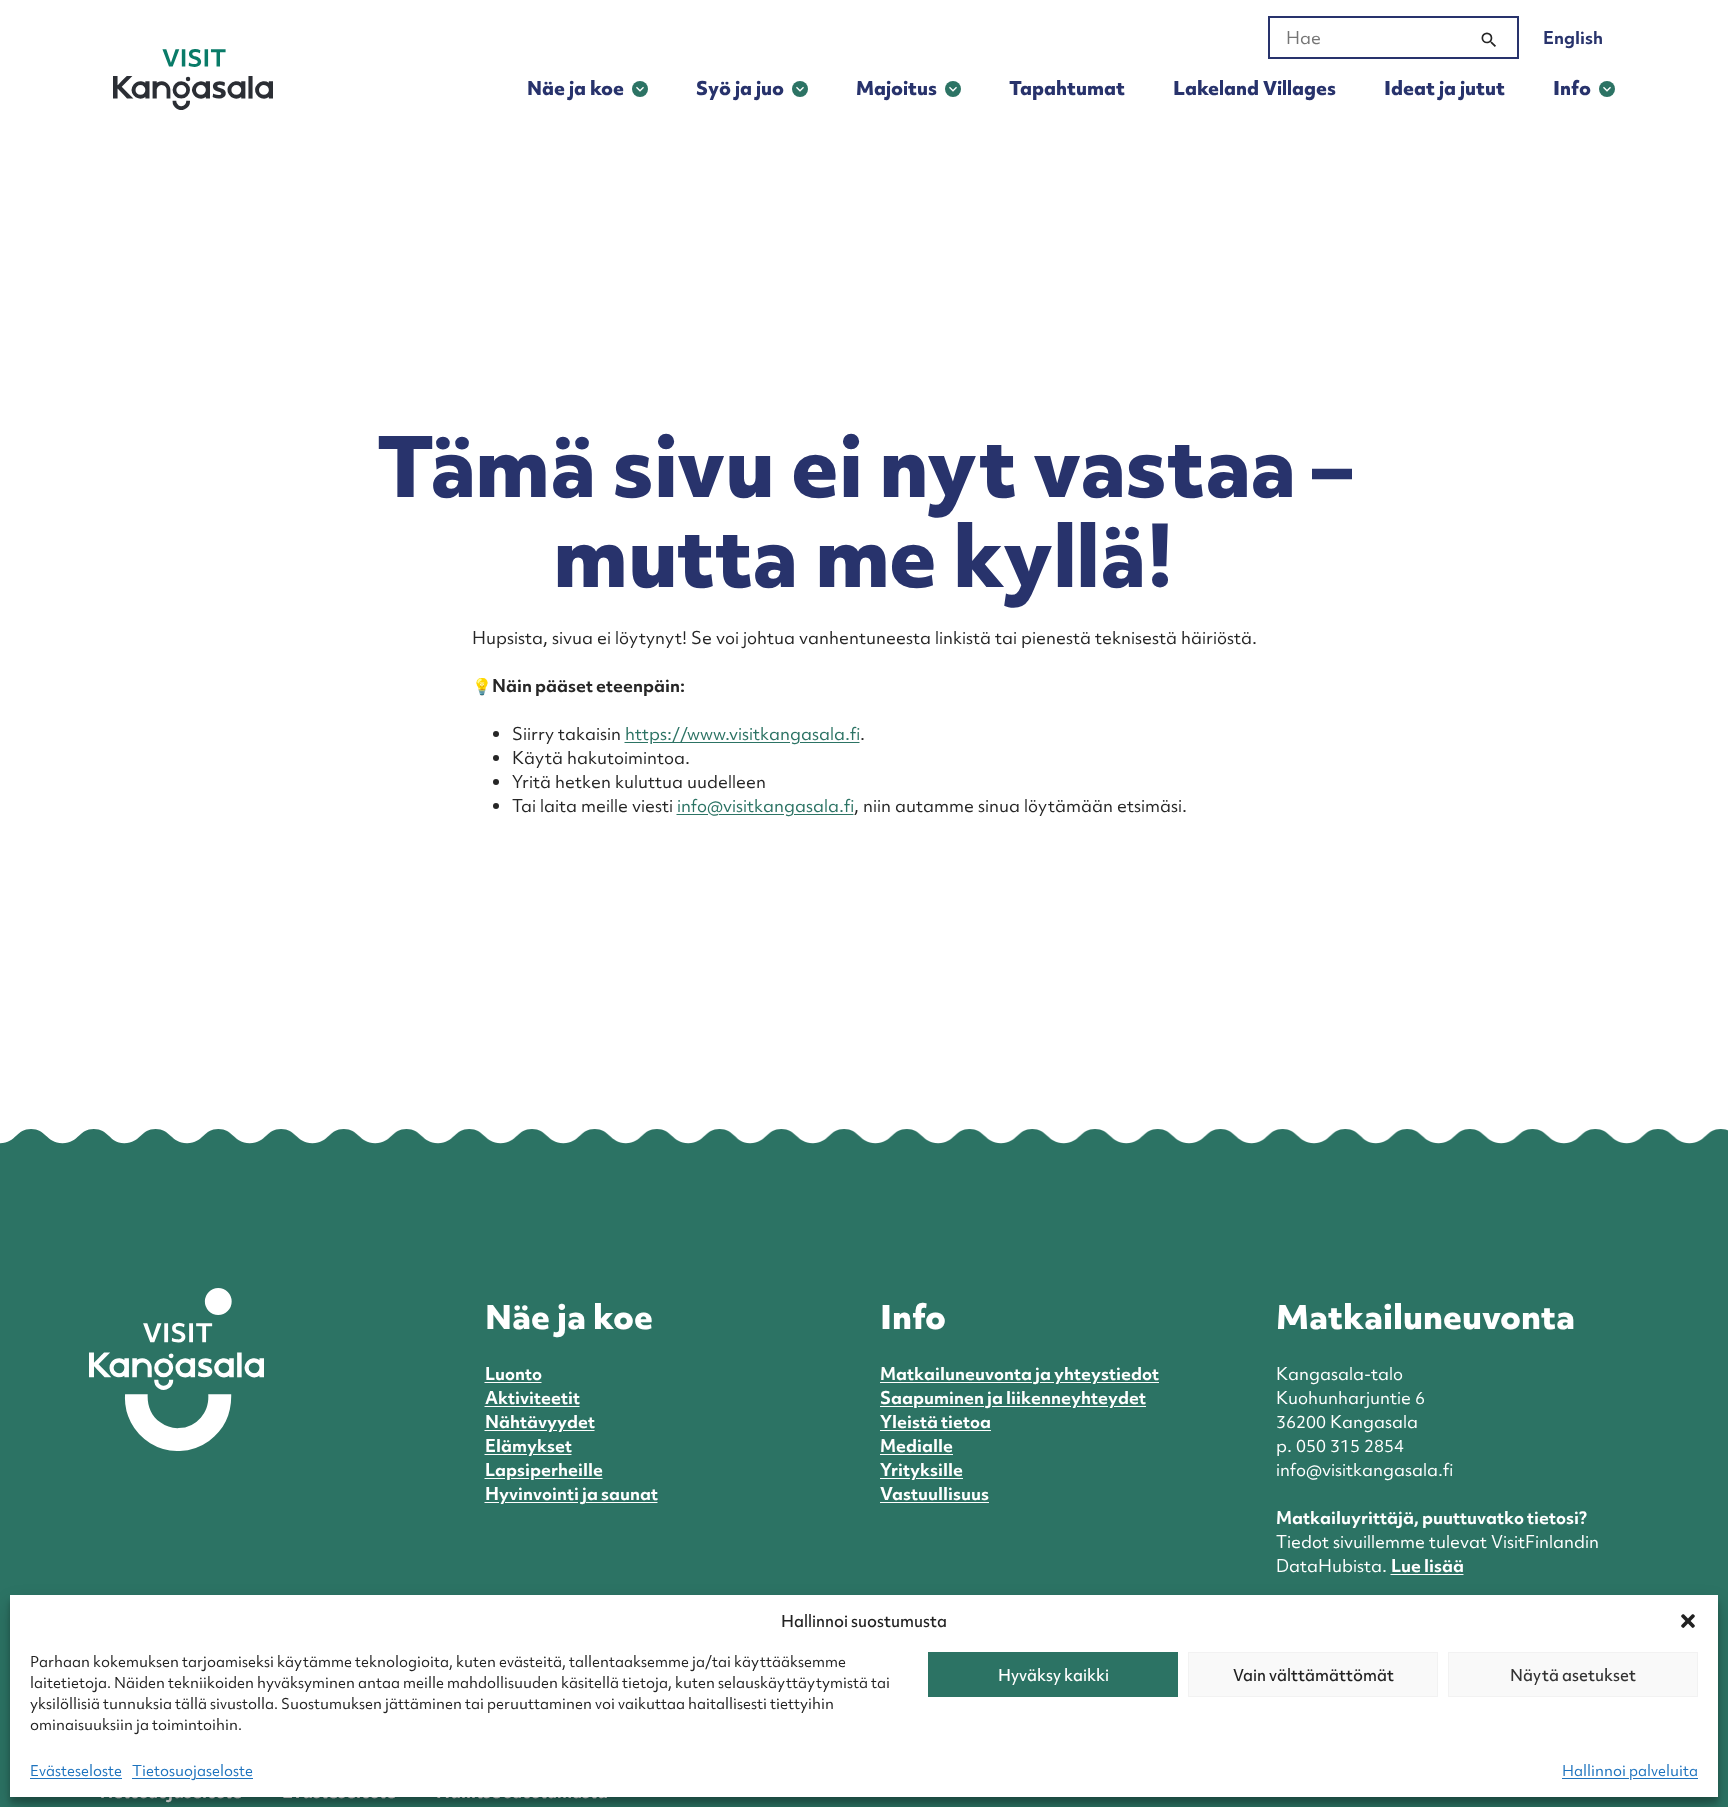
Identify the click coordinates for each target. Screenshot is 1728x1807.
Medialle (916, 1445)
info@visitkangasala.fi (765, 805)
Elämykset (528, 1445)
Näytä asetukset (1573, 1675)
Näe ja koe (575, 88)
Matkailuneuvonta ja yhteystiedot (1019, 1373)
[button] (1688, 1621)
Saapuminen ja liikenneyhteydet (1013, 1397)
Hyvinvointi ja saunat (571, 1493)
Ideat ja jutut (1444, 88)
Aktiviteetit (532, 1397)
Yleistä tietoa (935, 1421)
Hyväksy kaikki (1053, 1675)
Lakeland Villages (1254, 88)
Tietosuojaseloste (192, 1771)
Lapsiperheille (544, 1469)
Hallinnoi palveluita (1630, 1771)
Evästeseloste (76, 1771)
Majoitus (896, 88)
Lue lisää (1427, 1565)
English (1573, 37)
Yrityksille (921, 1469)
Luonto (513, 1373)
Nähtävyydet (540, 1421)
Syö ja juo (740, 88)
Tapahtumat (1067, 88)
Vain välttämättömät (1313, 1675)
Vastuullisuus (934, 1493)
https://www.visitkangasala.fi (742, 733)
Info (1572, 88)
